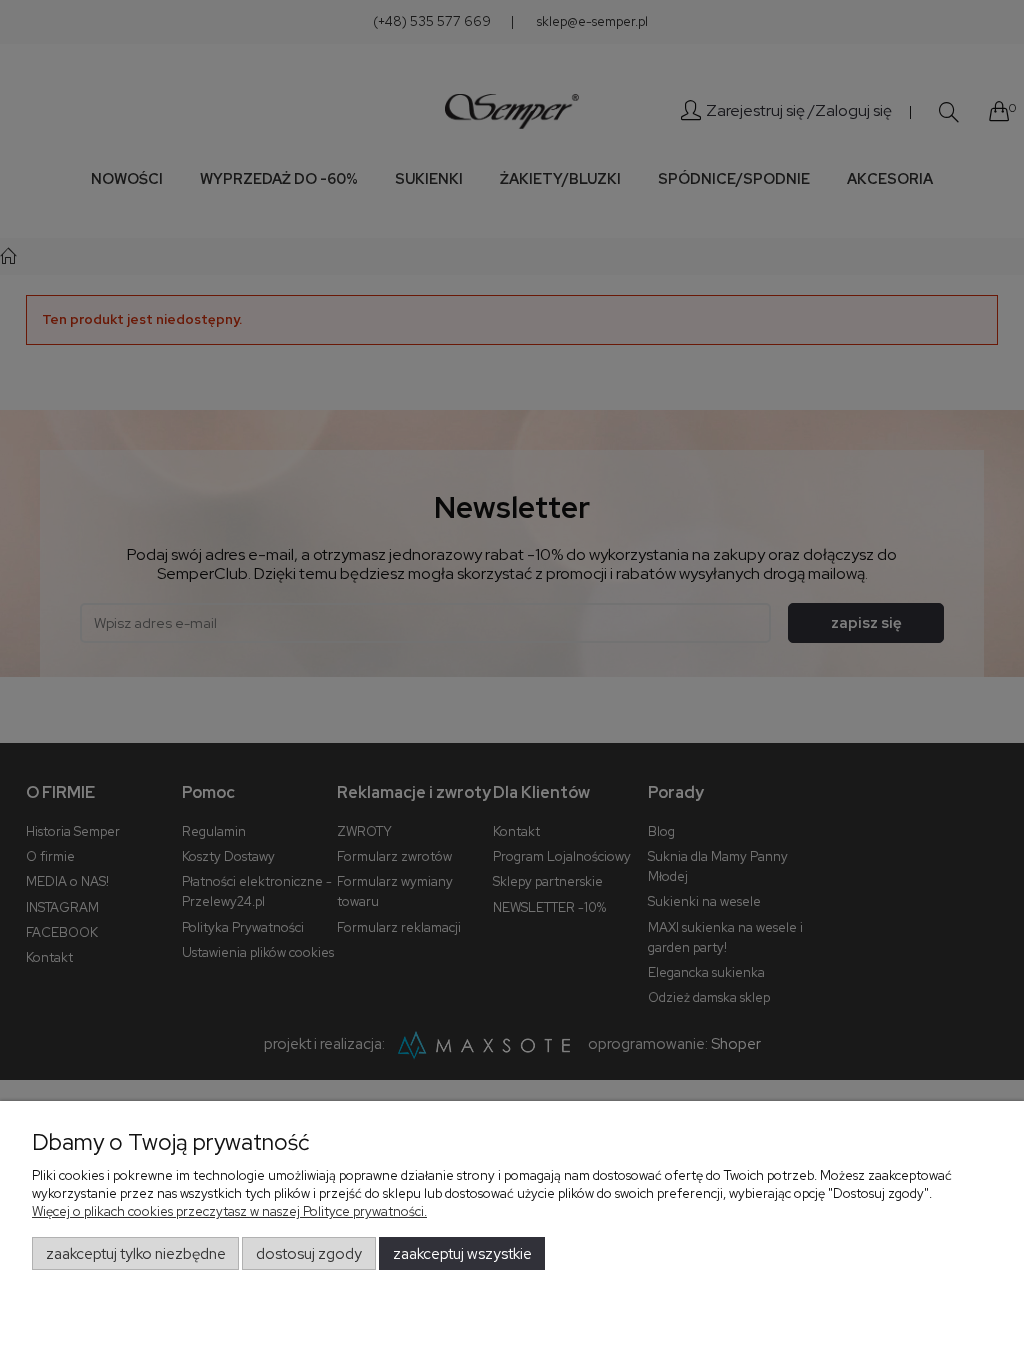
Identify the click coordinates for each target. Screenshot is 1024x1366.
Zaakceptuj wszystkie (462, 1254)
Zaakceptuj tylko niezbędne (136, 1254)
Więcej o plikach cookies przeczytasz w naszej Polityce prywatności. (229, 1211)
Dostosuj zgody (309, 1254)
